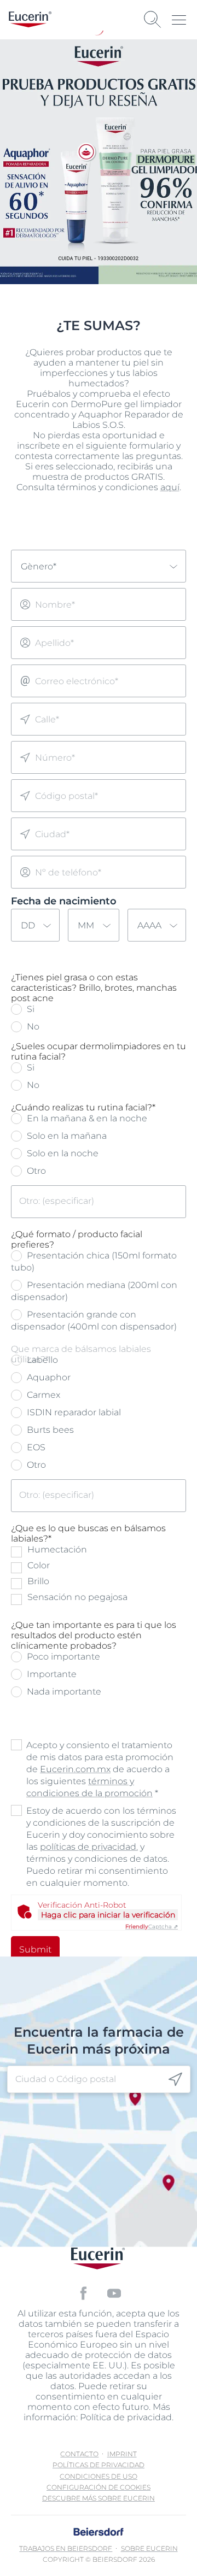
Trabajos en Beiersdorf (66, 2548)
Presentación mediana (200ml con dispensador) (94, 1291)
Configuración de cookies (99, 2487)
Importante (51, 1674)
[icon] (175, 2080)
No (32, 1027)
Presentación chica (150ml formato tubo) (94, 1261)
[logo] (30, 19)
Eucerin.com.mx (75, 1769)
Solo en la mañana (66, 1136)
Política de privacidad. (127, 2417)
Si (30, 1009)
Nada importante (63, 1692)
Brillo (38, 1581)
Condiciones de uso (99, 2476)
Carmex (42, 1395)
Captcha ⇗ (152, 1927)
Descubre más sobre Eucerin (99, 2498)
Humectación (57, 1549)
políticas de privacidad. (89, 1847)
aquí (170, 487)
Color (39, 1565)
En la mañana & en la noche (86, 1118)
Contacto (79, 2454)
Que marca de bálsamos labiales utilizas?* (81, 1354)
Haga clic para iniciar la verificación (108, 1915)
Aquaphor (48, 1377)
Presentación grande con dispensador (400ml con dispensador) (94, 1321)
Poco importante (62, 1657)
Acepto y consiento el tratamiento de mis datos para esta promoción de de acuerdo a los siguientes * (100, 1769)
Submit (35, 1949)
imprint (122, 2454)
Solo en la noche (62, 1153)
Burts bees (49, 1430)
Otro (35, 1171)
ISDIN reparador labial (73, 1412)
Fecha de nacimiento (64, 901)
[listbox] (99, 566)
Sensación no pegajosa (77, 1597)
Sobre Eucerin (149, 2548)
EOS (35, 1447)
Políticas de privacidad (99, 2465)
